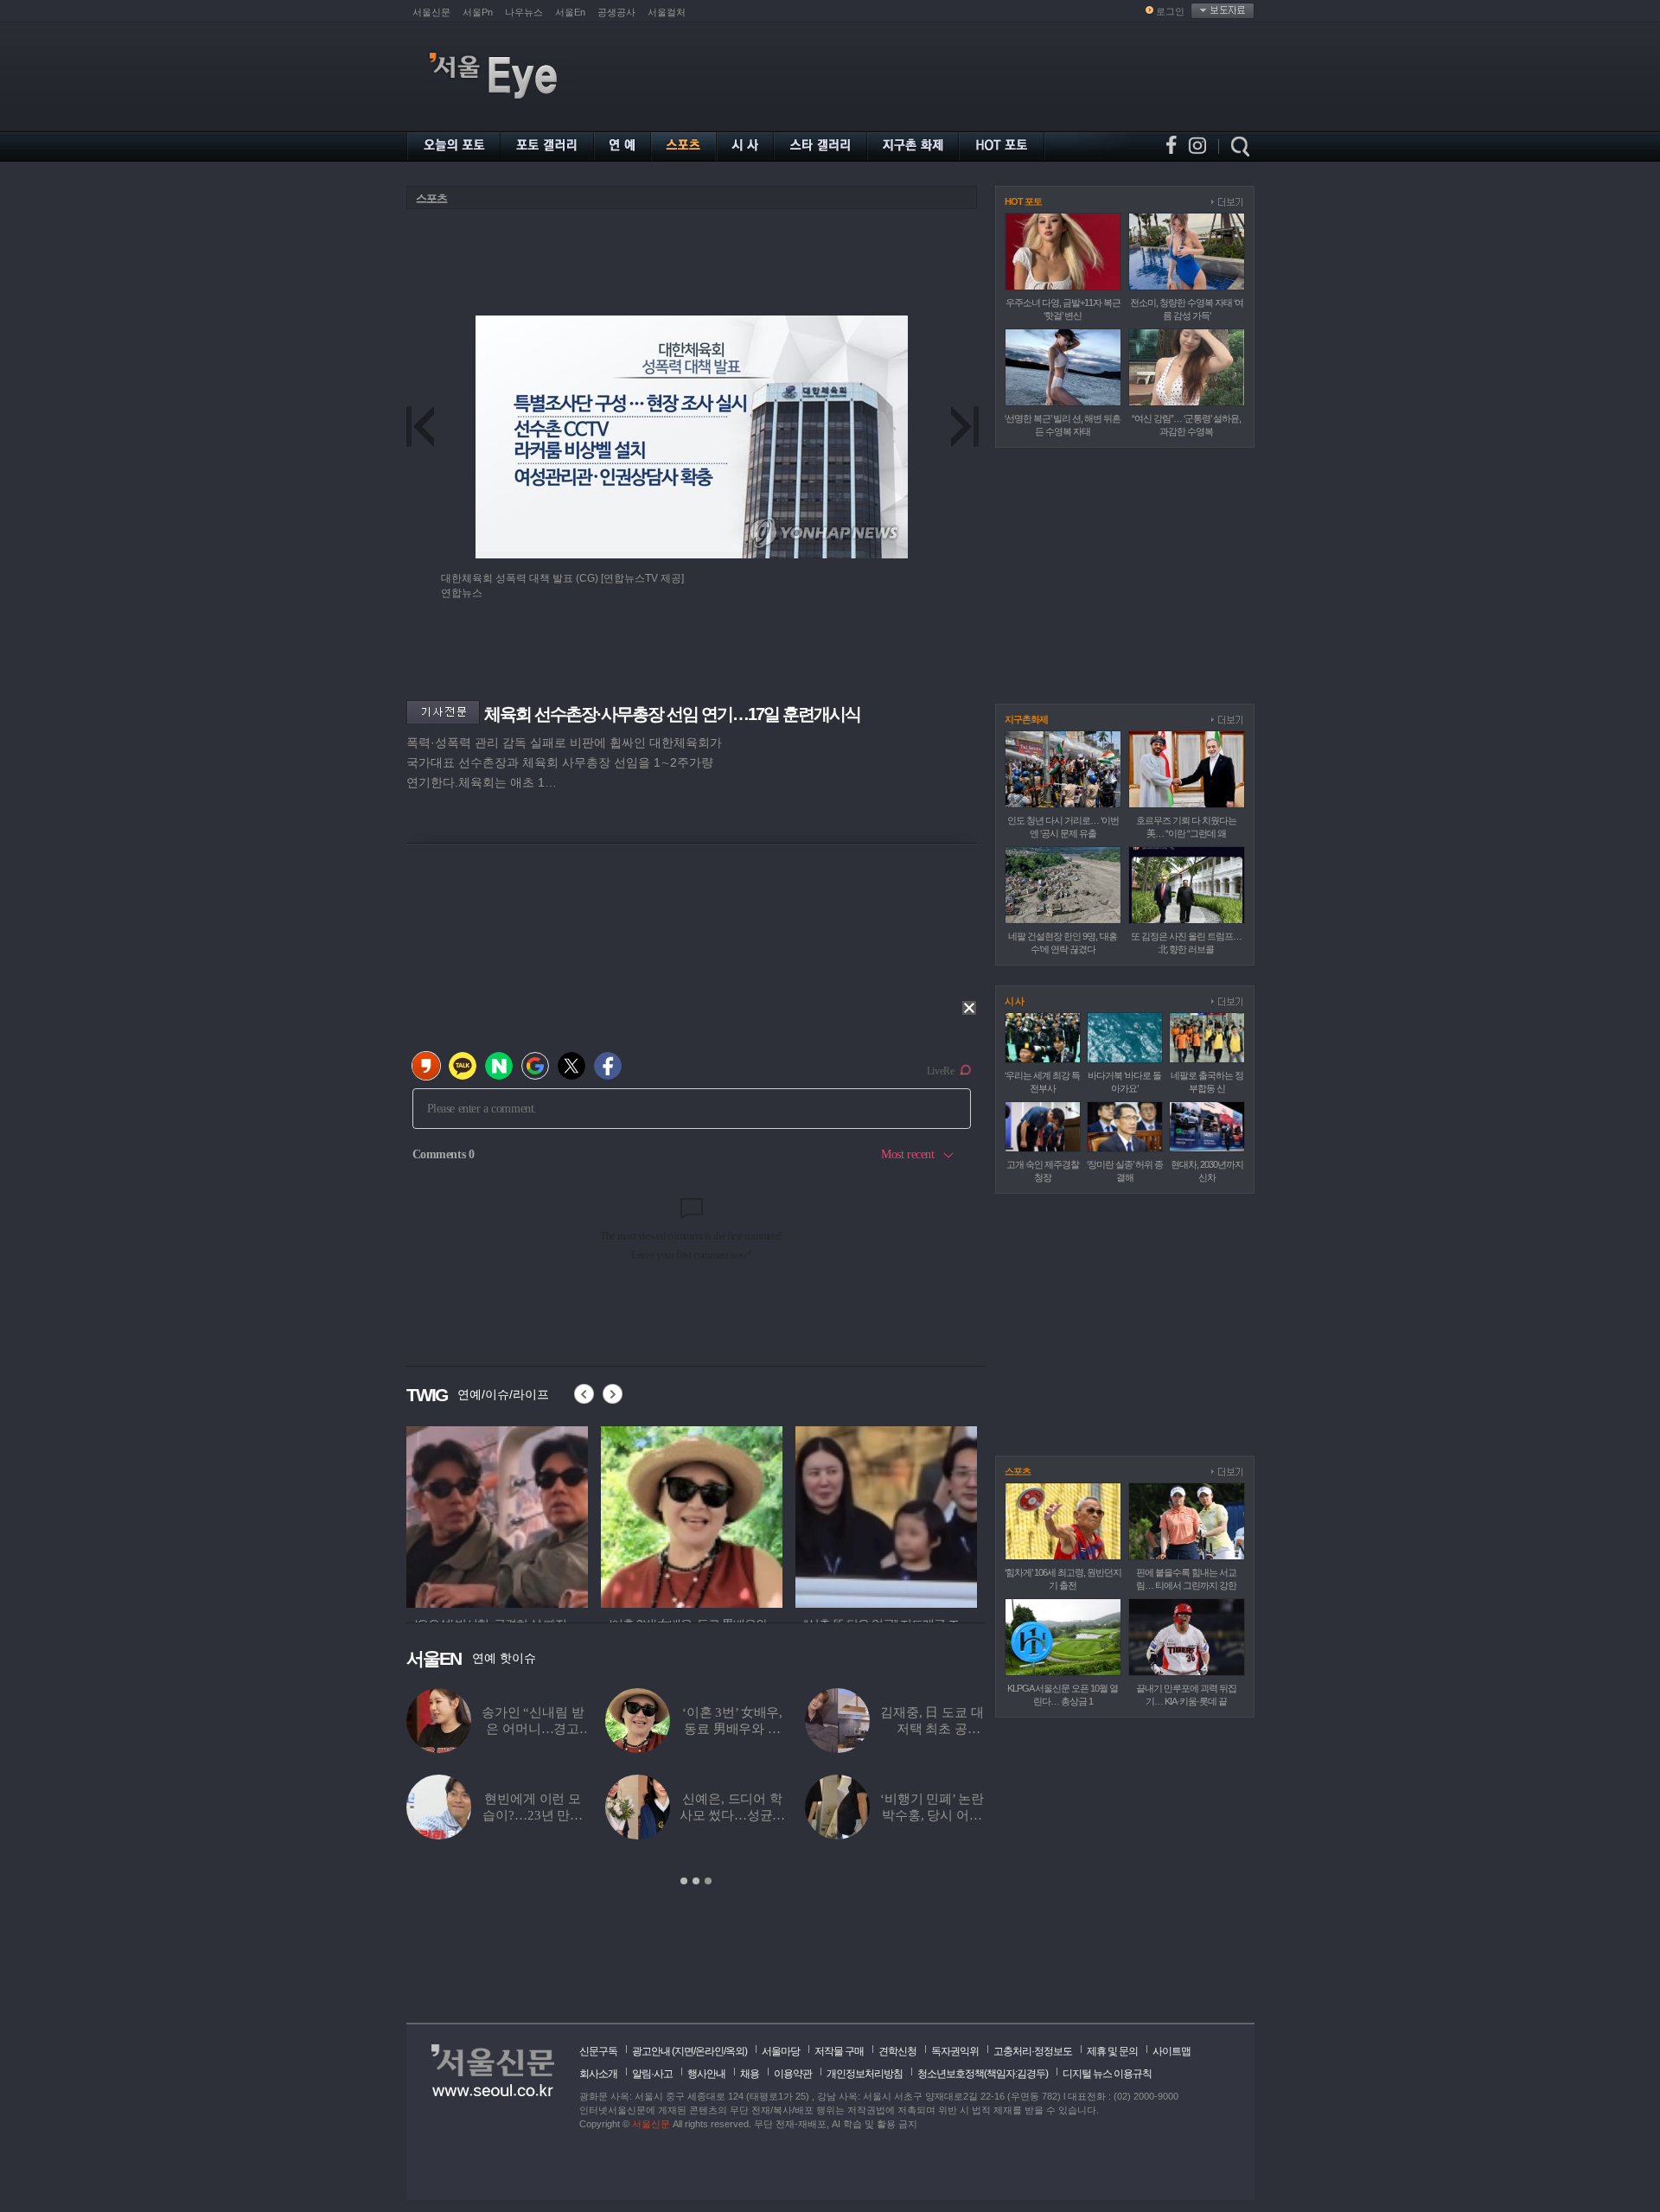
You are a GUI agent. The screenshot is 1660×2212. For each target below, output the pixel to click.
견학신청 (897, 2051)
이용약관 (793, 2074)
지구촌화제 (1026, 719)
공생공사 (616, 12)
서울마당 (781, 2051)
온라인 (709, 2051)
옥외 (735, 2051)
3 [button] (708, 1881)
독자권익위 (955, 2051)
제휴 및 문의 (1112, 2051)
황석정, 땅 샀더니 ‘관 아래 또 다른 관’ (932, 1815)
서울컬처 (667, 12)
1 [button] (684, 1881)
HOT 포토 (1023, 201)
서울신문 (431, 12)
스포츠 (431, 198)
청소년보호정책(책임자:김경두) (983, 2074)
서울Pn (478, 12)
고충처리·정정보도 (1033, 2051)
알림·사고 (652, 2074)
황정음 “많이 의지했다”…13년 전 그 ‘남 (732, 1729)
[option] (497, 1514)
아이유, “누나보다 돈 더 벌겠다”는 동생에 (533, 1729)
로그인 (1170, 11)
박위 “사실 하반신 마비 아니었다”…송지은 (932, 1729)
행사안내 (706, 2074)
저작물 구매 (839, 2051)
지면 (684, 2051)
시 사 (1014, 1001)
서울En (570, 12)
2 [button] (696, 1881)
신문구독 (598, 2051)
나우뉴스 (524, 12)
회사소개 (598, 2074)
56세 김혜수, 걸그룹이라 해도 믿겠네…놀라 (533, 1815)
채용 (750, 2074)
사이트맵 (1172, 2051)
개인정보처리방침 (865, 2074)
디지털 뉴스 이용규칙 (1107, 2074)
